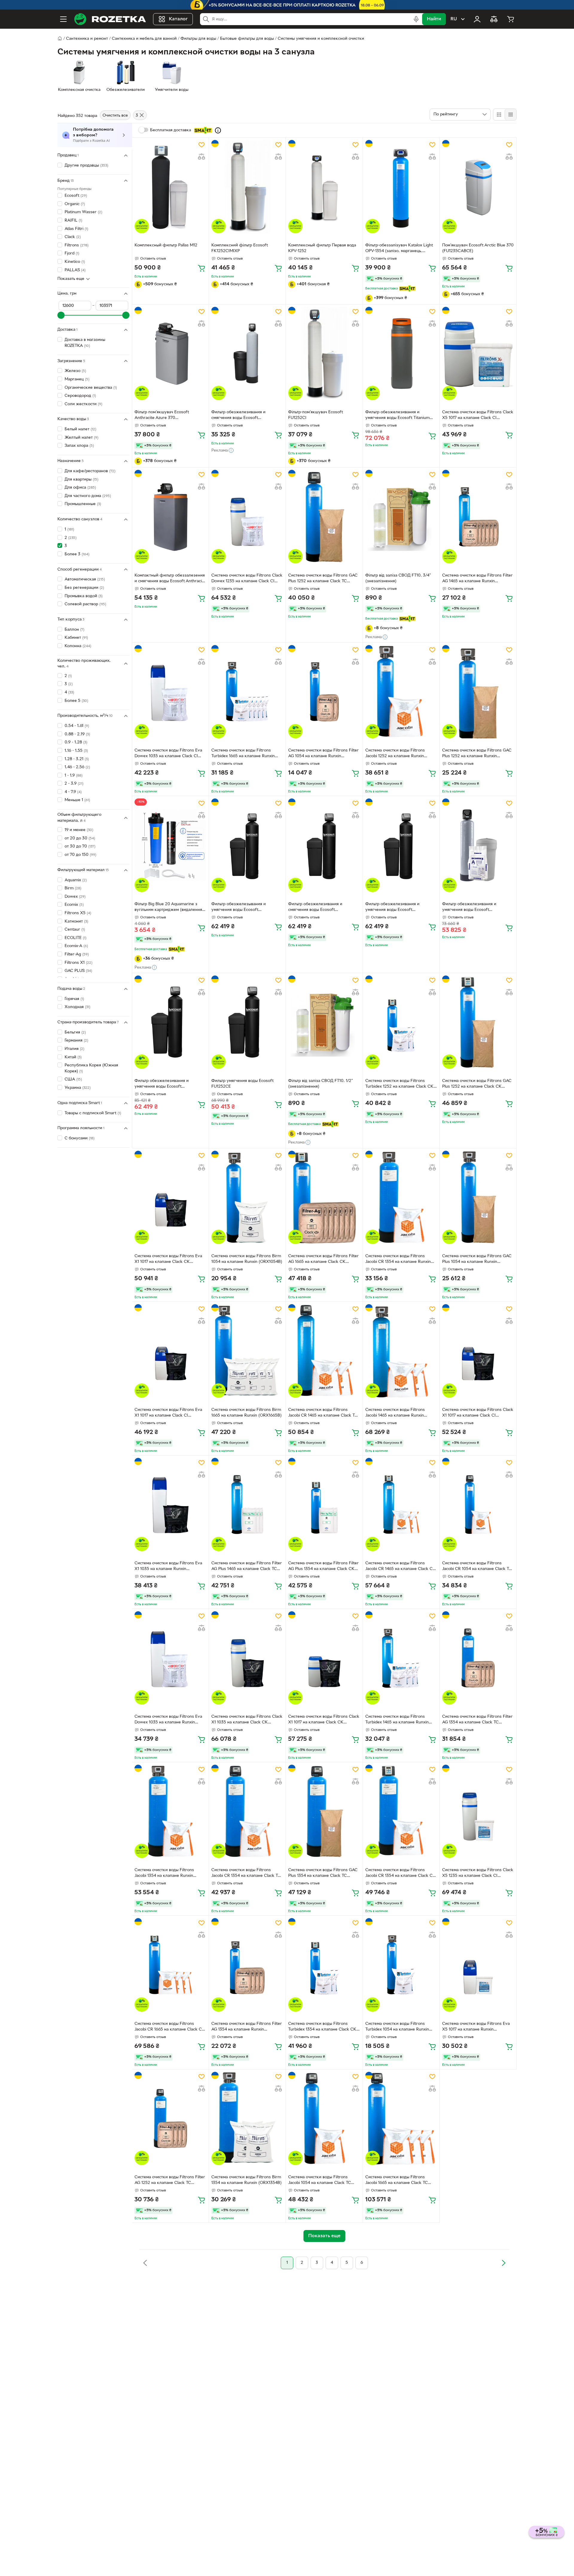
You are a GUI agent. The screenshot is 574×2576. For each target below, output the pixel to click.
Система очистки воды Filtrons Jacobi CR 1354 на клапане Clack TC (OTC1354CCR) (246, 1874)
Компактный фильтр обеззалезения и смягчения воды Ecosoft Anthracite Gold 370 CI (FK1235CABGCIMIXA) (170, 579)
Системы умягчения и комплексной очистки (321, 39)
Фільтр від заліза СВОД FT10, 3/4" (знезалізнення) (398, 578)
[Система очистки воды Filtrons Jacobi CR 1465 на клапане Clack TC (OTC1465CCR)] (324, 1351)
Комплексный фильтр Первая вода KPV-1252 (322, 248)
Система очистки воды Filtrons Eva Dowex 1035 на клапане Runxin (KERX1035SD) (168, 1720)
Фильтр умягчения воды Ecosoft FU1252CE (242, 1084)
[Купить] (201, 268)
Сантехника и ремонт (87, 39)
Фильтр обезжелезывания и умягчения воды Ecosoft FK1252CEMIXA (239, 908)
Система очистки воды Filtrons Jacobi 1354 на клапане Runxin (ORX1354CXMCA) (164, 1874)
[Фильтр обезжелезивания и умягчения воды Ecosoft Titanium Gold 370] (401, 353)
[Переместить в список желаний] (201, 145)
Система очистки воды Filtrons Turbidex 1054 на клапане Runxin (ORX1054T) (397, 2027)
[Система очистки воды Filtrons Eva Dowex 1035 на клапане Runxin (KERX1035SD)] (170, 1658)
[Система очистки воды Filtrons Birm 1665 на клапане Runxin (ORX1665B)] (247, 1351)
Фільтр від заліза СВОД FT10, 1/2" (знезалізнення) (321, 1084)
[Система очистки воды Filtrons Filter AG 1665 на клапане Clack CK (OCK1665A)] (324, 1197)
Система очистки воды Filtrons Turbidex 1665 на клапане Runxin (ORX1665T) (243, 754)
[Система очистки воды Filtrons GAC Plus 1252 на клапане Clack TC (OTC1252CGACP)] (324, 516)
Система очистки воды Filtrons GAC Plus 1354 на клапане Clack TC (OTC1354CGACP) (323, 1874)
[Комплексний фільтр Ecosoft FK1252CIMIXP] (247, 187)
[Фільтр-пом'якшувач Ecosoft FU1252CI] (324, 353)
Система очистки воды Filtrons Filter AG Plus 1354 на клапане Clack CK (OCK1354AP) (323, 1567)
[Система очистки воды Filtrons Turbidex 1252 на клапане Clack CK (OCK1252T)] (401, 1022)
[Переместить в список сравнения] (201, 157)
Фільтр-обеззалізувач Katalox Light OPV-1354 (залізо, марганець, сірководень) (399, 249)
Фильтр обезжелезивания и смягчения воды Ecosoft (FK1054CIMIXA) (238, 416)
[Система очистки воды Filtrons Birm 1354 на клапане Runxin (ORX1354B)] (247, 2118)
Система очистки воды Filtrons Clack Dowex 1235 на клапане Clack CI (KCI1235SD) (247, 579)
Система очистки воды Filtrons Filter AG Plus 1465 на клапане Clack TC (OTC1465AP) (247, 1567)
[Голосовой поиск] (416, 19)
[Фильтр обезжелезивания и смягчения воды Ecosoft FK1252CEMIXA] (324, 845)
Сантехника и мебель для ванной (144, 39)
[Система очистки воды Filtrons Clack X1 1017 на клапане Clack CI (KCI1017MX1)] (478, 1351)
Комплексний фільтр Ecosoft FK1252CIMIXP (240, 248)
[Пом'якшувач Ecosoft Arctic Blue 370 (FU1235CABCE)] (478, 187)
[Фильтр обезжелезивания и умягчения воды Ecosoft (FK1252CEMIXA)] (401, 845)
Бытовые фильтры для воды (247, 39)
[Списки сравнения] (494, 19)
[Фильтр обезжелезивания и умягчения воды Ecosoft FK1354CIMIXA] (478, 845)
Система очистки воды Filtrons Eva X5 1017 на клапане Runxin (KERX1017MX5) (476, 2027)
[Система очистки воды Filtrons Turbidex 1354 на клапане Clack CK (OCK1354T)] (324, 1965)
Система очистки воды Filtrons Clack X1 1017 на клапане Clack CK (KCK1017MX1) (324, 1720)
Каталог (178, 19)
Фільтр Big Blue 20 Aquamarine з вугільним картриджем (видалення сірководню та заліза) (168, 908)
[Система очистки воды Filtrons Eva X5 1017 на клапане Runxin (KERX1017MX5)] (478, 1965)
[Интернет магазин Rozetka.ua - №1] (110, 19)
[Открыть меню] (63, 19)
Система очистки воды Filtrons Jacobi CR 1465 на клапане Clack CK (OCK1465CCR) (400, 1567)
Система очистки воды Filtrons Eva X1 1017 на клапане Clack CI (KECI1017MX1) (168, 1413)
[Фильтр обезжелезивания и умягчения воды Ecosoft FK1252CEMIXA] (170, 1022)
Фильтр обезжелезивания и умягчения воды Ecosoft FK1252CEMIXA (162, 1084)
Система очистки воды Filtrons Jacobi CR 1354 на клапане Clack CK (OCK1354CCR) (400, 1874)
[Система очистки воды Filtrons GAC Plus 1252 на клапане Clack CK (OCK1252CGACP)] (478, 1022)
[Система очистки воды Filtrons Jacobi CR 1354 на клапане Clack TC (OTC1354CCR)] (247, 1811)
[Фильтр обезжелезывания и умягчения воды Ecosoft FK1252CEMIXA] (247, 845)
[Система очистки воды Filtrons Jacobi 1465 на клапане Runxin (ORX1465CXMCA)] (401, 1351)
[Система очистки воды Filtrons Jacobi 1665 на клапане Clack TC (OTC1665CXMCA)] (401, 2118)
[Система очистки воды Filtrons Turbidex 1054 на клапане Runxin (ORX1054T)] (401, 1965)
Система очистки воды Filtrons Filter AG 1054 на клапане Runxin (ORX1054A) (323, 754)
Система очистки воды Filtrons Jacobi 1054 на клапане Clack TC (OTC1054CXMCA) (320, 2181)
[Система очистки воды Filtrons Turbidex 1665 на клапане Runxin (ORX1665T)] (247, 692)
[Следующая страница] (503, 2263)
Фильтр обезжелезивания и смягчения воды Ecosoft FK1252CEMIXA (315, 908)
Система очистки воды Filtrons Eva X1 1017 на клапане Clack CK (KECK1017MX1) (168, 1260)
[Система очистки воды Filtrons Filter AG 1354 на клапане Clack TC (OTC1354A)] (478, 1658)
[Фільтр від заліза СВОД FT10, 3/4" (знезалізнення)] (401, 516)
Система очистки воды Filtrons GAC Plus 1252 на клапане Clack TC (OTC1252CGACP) (323, 579)
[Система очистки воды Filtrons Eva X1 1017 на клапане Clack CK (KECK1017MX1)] (170, 1197)
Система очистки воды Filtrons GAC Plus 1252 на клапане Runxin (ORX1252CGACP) (477, 754)
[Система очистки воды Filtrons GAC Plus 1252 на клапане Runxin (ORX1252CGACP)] (478, 692)
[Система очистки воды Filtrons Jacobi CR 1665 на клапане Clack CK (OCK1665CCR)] (170, 1965)
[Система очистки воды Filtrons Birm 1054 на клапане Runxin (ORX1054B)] (247, 1197)
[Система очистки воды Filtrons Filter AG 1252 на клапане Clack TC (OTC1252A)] (170, 2118)
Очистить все (115, 116)
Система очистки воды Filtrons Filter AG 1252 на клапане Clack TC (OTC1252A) (170, 2181)
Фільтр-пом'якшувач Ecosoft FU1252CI (316, 415)
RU (454, 19)
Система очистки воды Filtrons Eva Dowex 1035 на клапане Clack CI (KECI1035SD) (168, 754)
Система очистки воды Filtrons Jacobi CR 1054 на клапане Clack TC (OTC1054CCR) (477, 1567)
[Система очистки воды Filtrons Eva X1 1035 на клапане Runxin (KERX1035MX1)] (170, 1505)
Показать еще (71, 279)
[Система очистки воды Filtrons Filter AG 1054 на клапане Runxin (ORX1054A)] (324, 692)
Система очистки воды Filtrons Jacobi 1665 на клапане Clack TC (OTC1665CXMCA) (397, 2181)
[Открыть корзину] (511, 19)
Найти (434, 19)
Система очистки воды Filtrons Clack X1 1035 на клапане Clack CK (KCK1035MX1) (247, 1720)
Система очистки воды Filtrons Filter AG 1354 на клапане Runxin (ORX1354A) (247, 2027)
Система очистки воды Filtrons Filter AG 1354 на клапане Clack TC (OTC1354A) (477, 1720)
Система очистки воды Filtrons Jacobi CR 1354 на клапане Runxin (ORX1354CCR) (398, 1260)
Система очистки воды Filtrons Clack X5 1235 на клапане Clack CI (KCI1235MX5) (478, 1874)
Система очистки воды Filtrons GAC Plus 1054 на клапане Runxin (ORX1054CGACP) (477, 1260)
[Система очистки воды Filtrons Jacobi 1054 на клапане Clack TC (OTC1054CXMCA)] (324, 2118)
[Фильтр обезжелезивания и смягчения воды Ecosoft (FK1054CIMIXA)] (247, 353)
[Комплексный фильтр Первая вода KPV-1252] (324, 187)
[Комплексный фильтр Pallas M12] (170, 187)
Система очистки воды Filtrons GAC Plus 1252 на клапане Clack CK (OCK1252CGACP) (477, 1084)
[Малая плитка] (510, 115)
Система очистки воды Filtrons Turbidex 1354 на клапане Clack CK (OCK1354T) (322, 2027)
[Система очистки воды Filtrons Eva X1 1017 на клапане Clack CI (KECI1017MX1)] (170, 1351)
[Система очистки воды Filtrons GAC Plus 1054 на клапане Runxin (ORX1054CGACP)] (478, 1197)
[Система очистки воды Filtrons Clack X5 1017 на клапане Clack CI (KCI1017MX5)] (478, 353)
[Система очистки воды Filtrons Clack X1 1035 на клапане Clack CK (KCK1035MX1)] (247, 1658)
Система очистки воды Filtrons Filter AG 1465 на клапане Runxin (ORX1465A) (477, 579)
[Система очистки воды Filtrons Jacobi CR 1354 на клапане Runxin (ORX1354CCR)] (401, 1197)
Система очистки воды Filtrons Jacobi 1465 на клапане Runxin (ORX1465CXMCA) (395, 1413)
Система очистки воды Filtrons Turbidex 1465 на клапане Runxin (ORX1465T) (397, 1720)
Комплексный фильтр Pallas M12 (166, 245)
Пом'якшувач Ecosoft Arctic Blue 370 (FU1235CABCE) (478, 248)
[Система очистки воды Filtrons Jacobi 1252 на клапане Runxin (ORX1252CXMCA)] (401, 692)
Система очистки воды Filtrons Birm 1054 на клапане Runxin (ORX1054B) (247, 1259)
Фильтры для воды (198, 39)
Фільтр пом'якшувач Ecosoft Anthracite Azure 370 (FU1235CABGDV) (162, 416)
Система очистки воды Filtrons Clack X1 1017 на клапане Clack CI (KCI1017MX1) (478, 1413)
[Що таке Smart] (218, 130)
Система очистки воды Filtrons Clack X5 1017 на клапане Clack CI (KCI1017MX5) (478, 416)
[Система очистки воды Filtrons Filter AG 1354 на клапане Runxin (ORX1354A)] (247, 1965)
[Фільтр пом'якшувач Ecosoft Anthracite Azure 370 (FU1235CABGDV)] (170, 353)
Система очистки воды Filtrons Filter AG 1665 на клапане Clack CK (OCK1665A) (323, 1260)
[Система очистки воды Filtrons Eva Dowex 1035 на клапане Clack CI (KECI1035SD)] (170, 692)
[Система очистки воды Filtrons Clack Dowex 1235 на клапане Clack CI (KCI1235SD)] (247, 516)
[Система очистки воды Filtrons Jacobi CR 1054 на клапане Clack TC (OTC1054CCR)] (478, 1505)
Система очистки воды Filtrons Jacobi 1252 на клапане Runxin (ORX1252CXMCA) (395, 754)
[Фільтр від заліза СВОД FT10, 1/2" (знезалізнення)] (324, 1022)
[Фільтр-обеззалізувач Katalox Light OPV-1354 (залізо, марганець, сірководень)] (401, 187)
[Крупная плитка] (499, 115)
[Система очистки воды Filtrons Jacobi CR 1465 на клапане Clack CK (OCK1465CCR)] (401, 1505)
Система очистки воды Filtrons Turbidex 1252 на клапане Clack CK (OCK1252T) (399, 1084)
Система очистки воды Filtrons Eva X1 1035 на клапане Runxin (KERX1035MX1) (168, 1567)
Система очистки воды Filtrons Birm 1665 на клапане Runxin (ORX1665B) (246, 1413)
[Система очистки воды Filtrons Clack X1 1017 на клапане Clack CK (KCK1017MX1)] (324, 1658)
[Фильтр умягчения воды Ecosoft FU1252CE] (247, 1022)
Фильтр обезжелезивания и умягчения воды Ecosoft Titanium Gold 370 (397, 416)
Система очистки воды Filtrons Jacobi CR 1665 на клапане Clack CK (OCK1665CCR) (170, 2027)
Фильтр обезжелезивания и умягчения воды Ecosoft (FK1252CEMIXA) (392, 908)
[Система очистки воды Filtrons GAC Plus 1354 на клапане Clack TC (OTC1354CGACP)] (324, 1811)
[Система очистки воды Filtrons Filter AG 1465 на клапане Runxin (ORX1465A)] (478, 516)
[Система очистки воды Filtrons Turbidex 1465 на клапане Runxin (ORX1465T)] (401, 1658)
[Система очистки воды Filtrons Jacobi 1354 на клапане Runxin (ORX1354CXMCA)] (170, 1811)
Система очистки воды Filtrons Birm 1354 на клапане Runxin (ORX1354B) (246, 2180)
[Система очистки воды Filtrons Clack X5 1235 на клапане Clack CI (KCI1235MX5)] (478, 1811)
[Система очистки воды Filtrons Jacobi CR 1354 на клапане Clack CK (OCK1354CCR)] (401, 1811)
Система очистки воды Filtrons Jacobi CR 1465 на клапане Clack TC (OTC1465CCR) (323, 1413)
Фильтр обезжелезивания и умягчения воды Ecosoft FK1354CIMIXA (469, 908)
